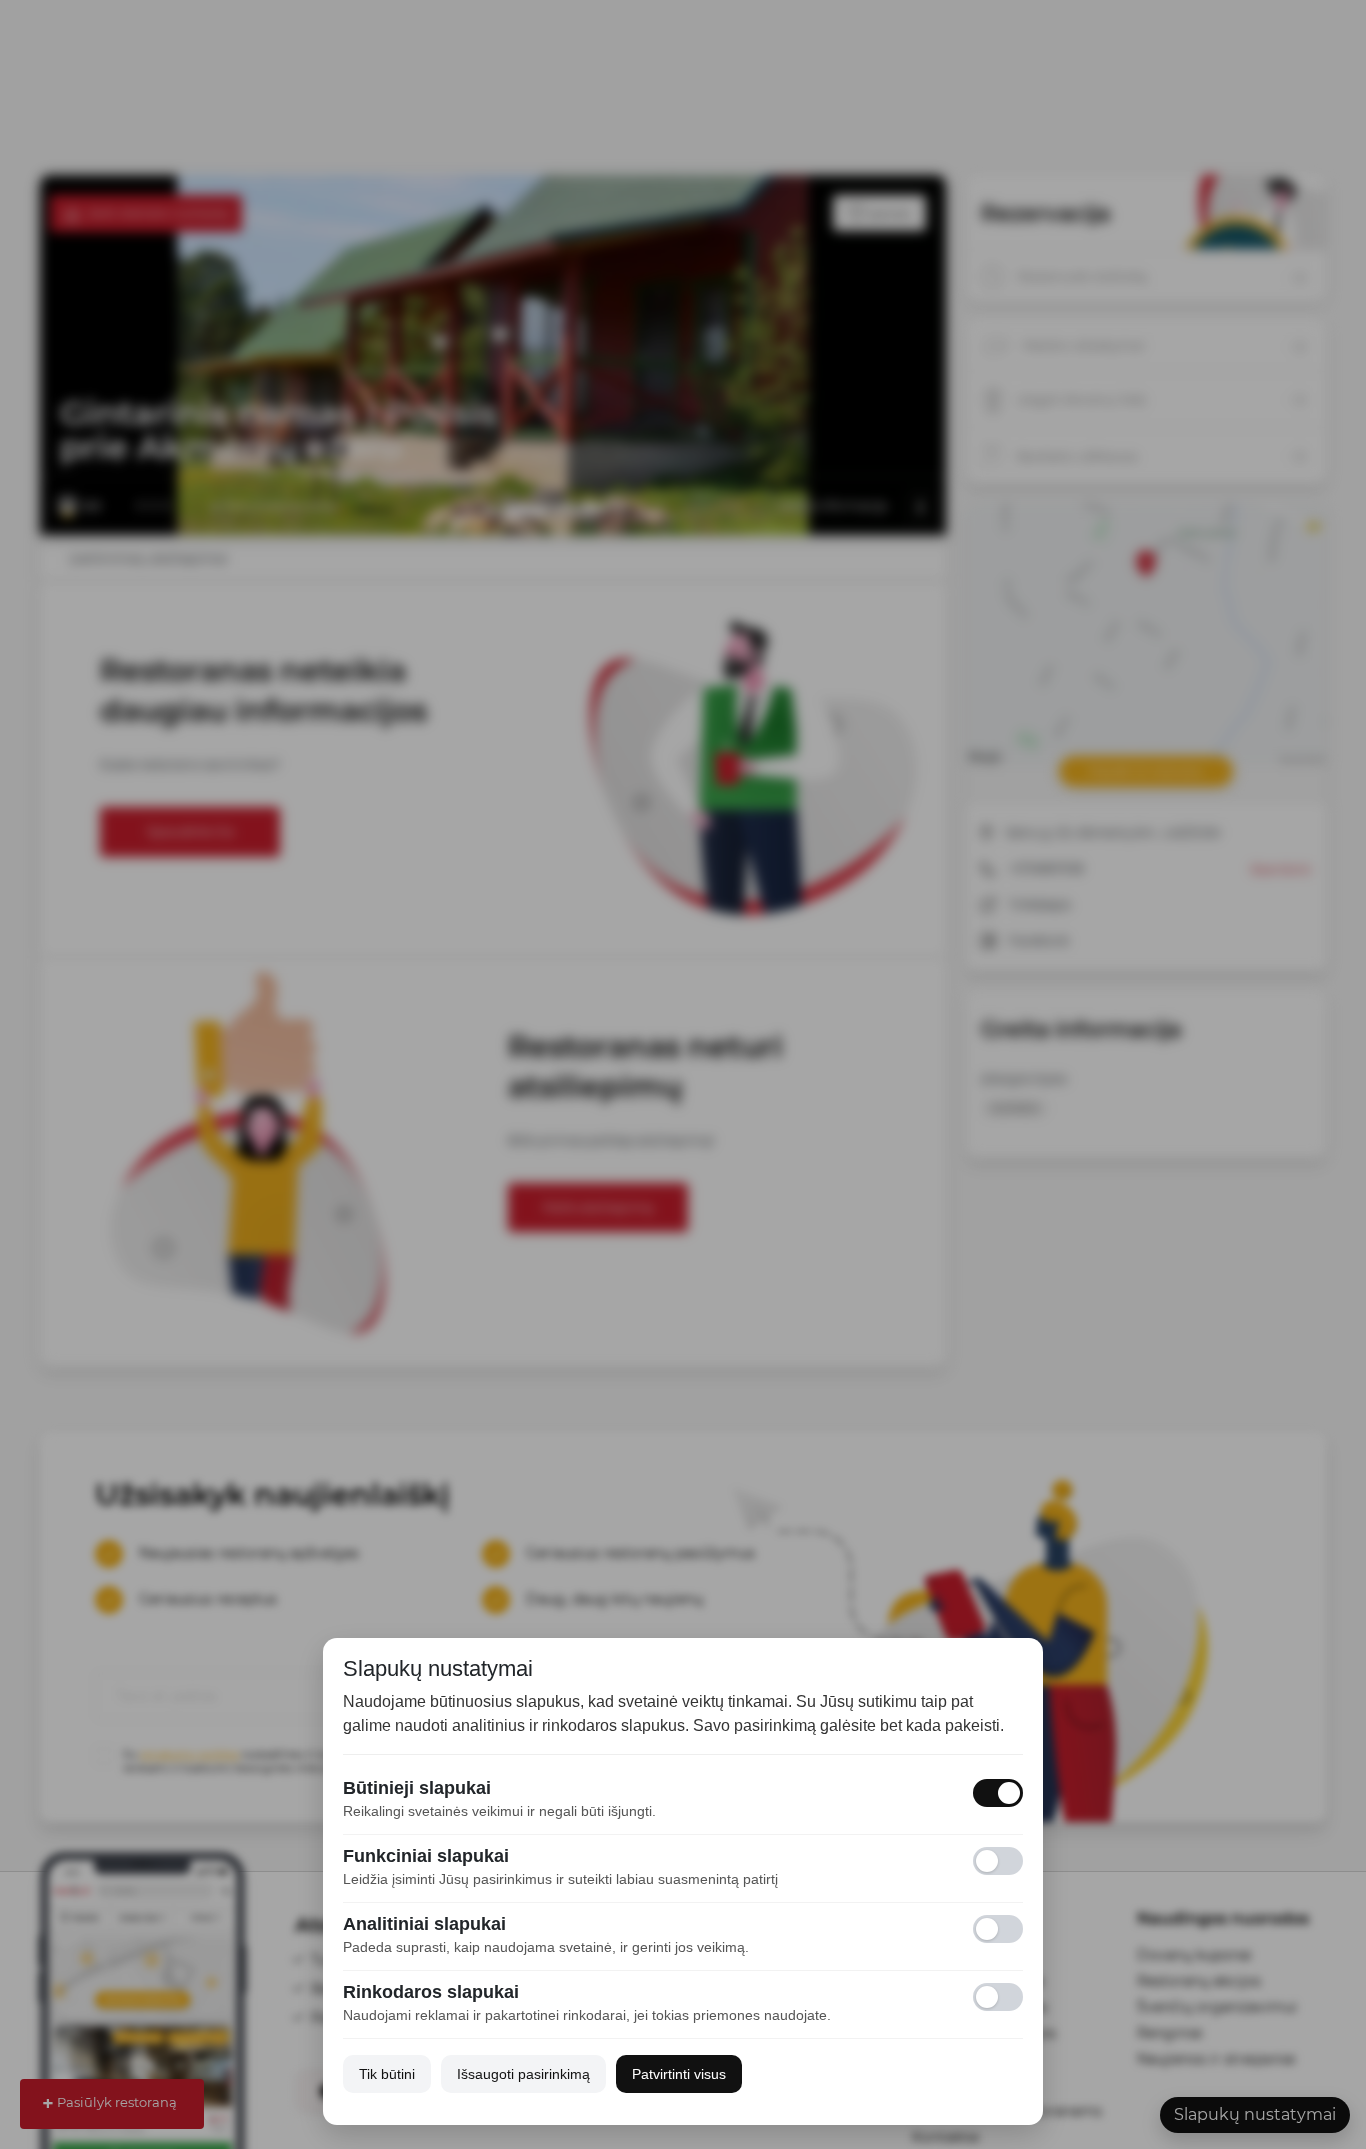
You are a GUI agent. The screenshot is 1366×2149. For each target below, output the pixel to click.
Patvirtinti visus (679, 2074)
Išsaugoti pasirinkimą (523, 2074)
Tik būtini (387, 2074)
